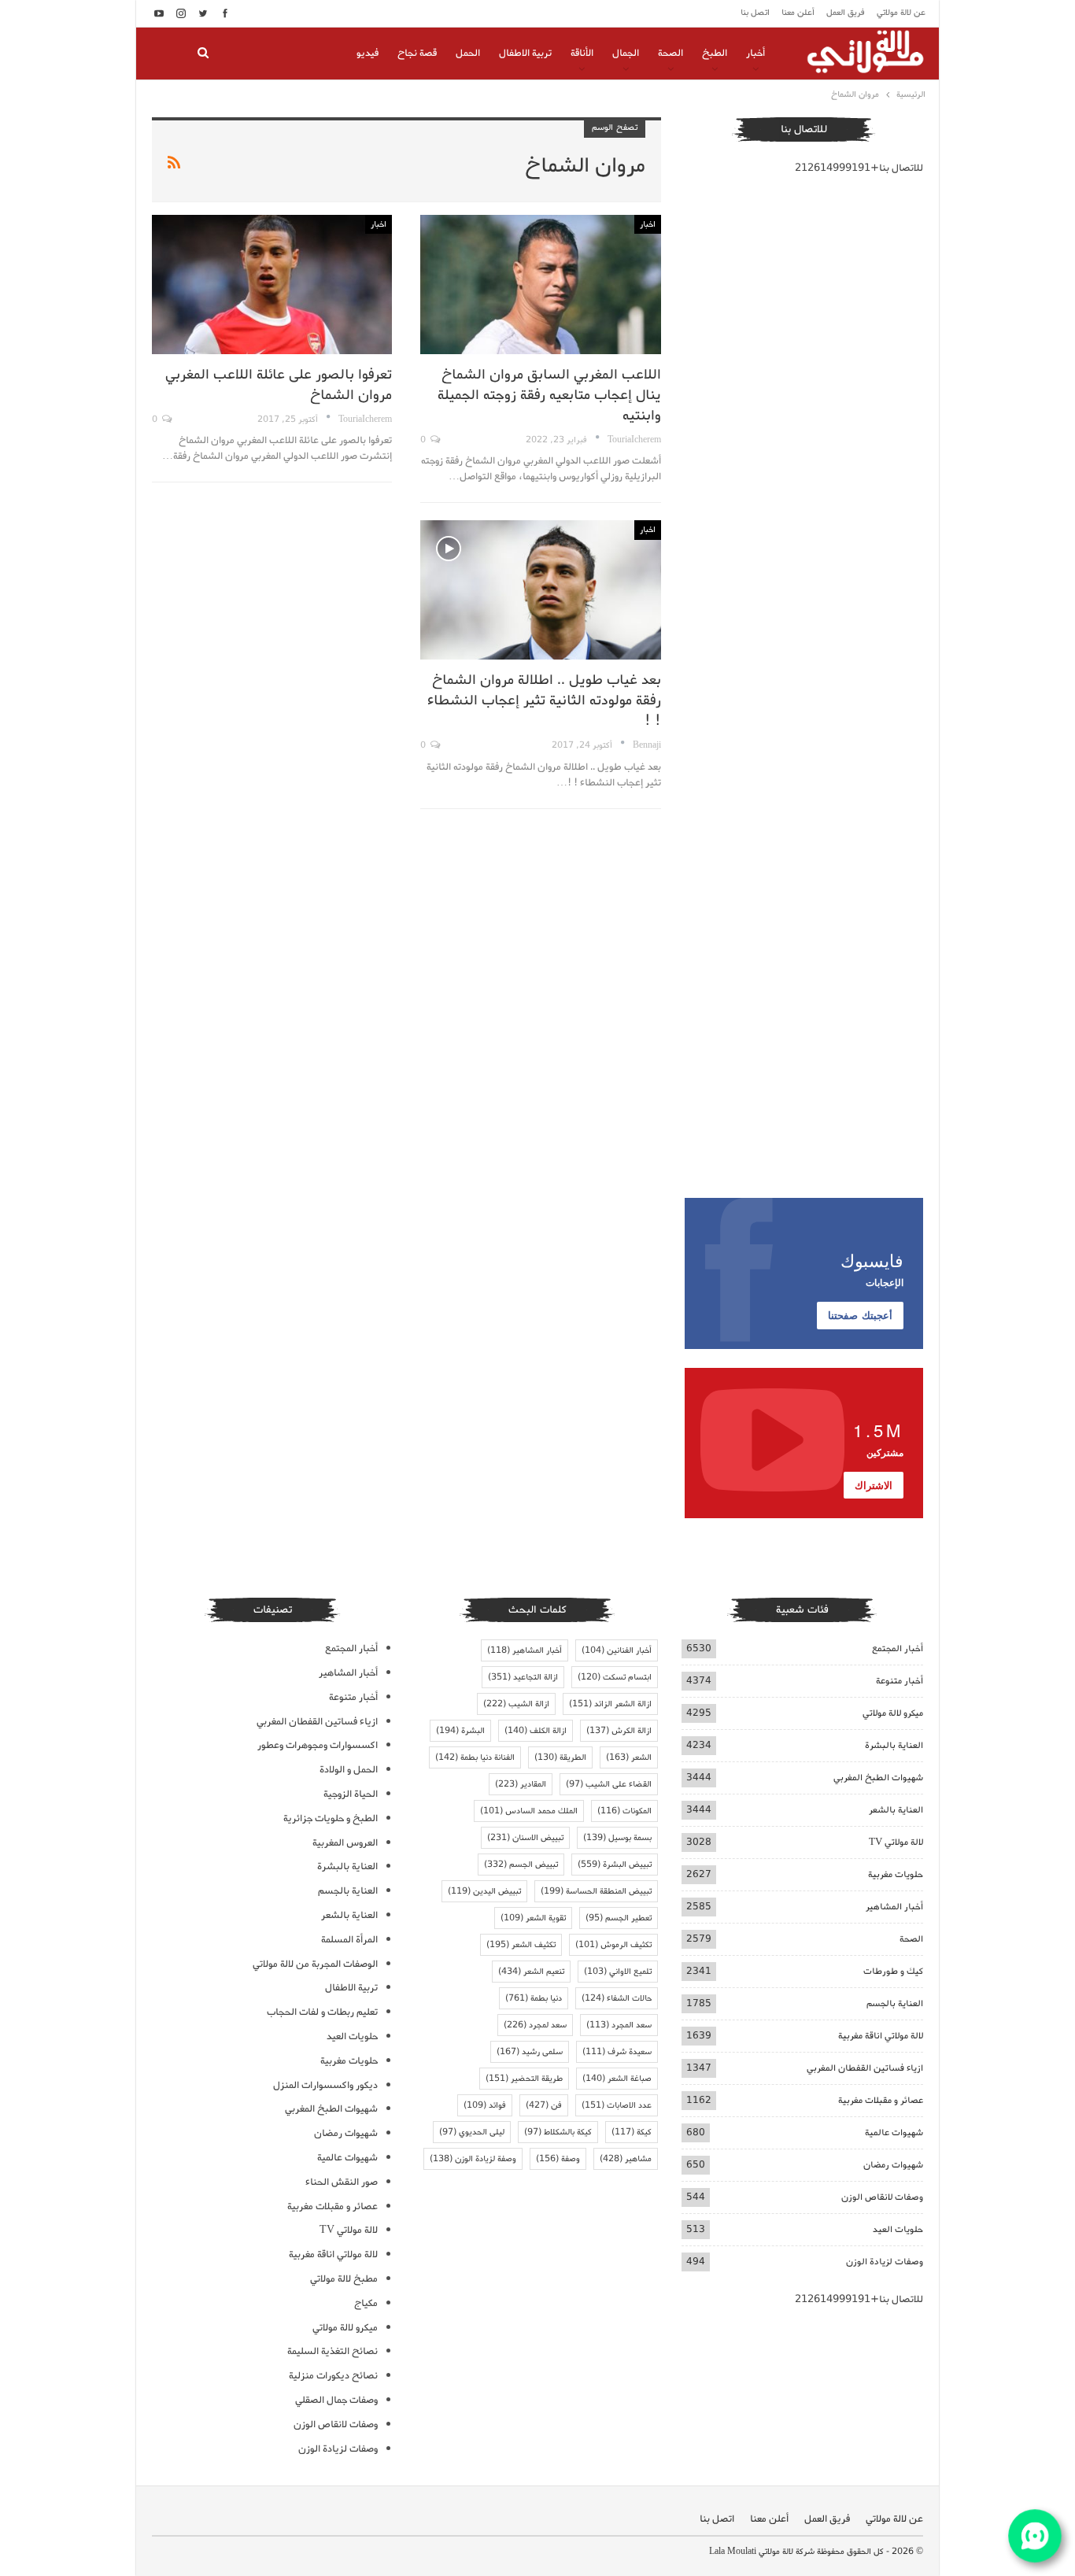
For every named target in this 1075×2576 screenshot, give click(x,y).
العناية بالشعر (896, 1810)
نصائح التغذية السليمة (332, 2351)
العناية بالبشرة (894, 1745)
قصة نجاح (417, 53)
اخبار (648, 224)
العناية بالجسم (895, 2003)
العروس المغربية (345, 1843)
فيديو (368, 53)
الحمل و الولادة (349, 1770)
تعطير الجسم (619, 1918)
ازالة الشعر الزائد (610, 1704)
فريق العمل (846, 13)
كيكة (632, 2132)
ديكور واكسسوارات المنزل (325, 2085)
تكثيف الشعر (521, 1945)
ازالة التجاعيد (523, 1677)
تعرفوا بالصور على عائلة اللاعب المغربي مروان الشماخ (279, 385)
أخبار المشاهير (894, 1907)
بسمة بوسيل (617, 1838)
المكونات (624, 1811)
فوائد (485, 2105)
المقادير (521, 1784)
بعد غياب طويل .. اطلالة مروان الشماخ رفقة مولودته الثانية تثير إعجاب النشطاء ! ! (544, 700)
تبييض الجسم (521, 1865)
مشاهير (626, 2159)
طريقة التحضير (524, 2079)
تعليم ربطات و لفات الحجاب (322, 2012)
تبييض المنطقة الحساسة (596, 1891)
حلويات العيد (898, 2229)
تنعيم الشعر (531, 1972)
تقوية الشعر (533, 1918)
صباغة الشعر (617, 2079)
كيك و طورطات (893, 1971)
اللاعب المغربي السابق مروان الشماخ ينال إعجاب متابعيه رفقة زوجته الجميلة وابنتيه (549, 395)
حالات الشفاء (617, 1998)
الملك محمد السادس (529, 1811)
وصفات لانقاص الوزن (882, 2197)
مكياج (366, 2303)
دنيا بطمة (534, 1998)
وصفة (558, 2159)
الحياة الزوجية (351, 1794)
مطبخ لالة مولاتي (344, 2279)
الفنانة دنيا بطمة (475, 1757)
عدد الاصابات (617, 2105)
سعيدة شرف (617, 2052)
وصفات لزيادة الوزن (885, 2262)
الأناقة (582, 53)
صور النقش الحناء (342, 2182)
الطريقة (560, 1757)
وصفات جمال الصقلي (336, 2400)
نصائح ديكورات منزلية (333, 2376)
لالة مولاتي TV (896, 1842)
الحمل (468, 53)
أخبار (755, 53)
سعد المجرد (619, 2025)
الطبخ (715, 53)
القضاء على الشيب (609, 1784)
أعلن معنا (798, 13)
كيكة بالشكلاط (558, 2132)
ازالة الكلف (536, 1731)
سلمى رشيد (530, 2052)
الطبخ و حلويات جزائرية (331, 1818)
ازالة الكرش (619, 1731)
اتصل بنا (755, 13)
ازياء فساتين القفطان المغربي (865, 2068)
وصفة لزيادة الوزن (473, 2159)
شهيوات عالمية (894, 2132)
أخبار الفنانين (617, 1650)
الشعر (629, 1757)
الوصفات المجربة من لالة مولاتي (315, 1964)
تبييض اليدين (484, 1891)
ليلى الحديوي (472, 2132)
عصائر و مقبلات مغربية (881, 2100)
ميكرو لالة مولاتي (893, 1713)
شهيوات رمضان (893, 2165)
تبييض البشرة (615, 1865)
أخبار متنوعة (900, 1681)
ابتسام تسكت (615, 1677)
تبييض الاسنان (525, 1838)
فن (544, 2105)
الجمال (626, 53)
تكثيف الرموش (613, 1945)
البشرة (460, 1731)
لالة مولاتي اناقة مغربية (881, 2036)
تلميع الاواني (618, 1972)
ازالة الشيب (516, 1704)
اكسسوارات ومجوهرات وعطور (318, 1745)
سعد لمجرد (535, 2025)
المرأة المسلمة (349, 1940)
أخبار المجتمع (898, 1648)
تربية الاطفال (525, 53)
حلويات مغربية (896, 1874)
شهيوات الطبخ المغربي (878, 1778)
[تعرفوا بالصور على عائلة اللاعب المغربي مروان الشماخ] (272, 285)
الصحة (670, 53)
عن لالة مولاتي (901, 13)
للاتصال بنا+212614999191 (859, 168)
